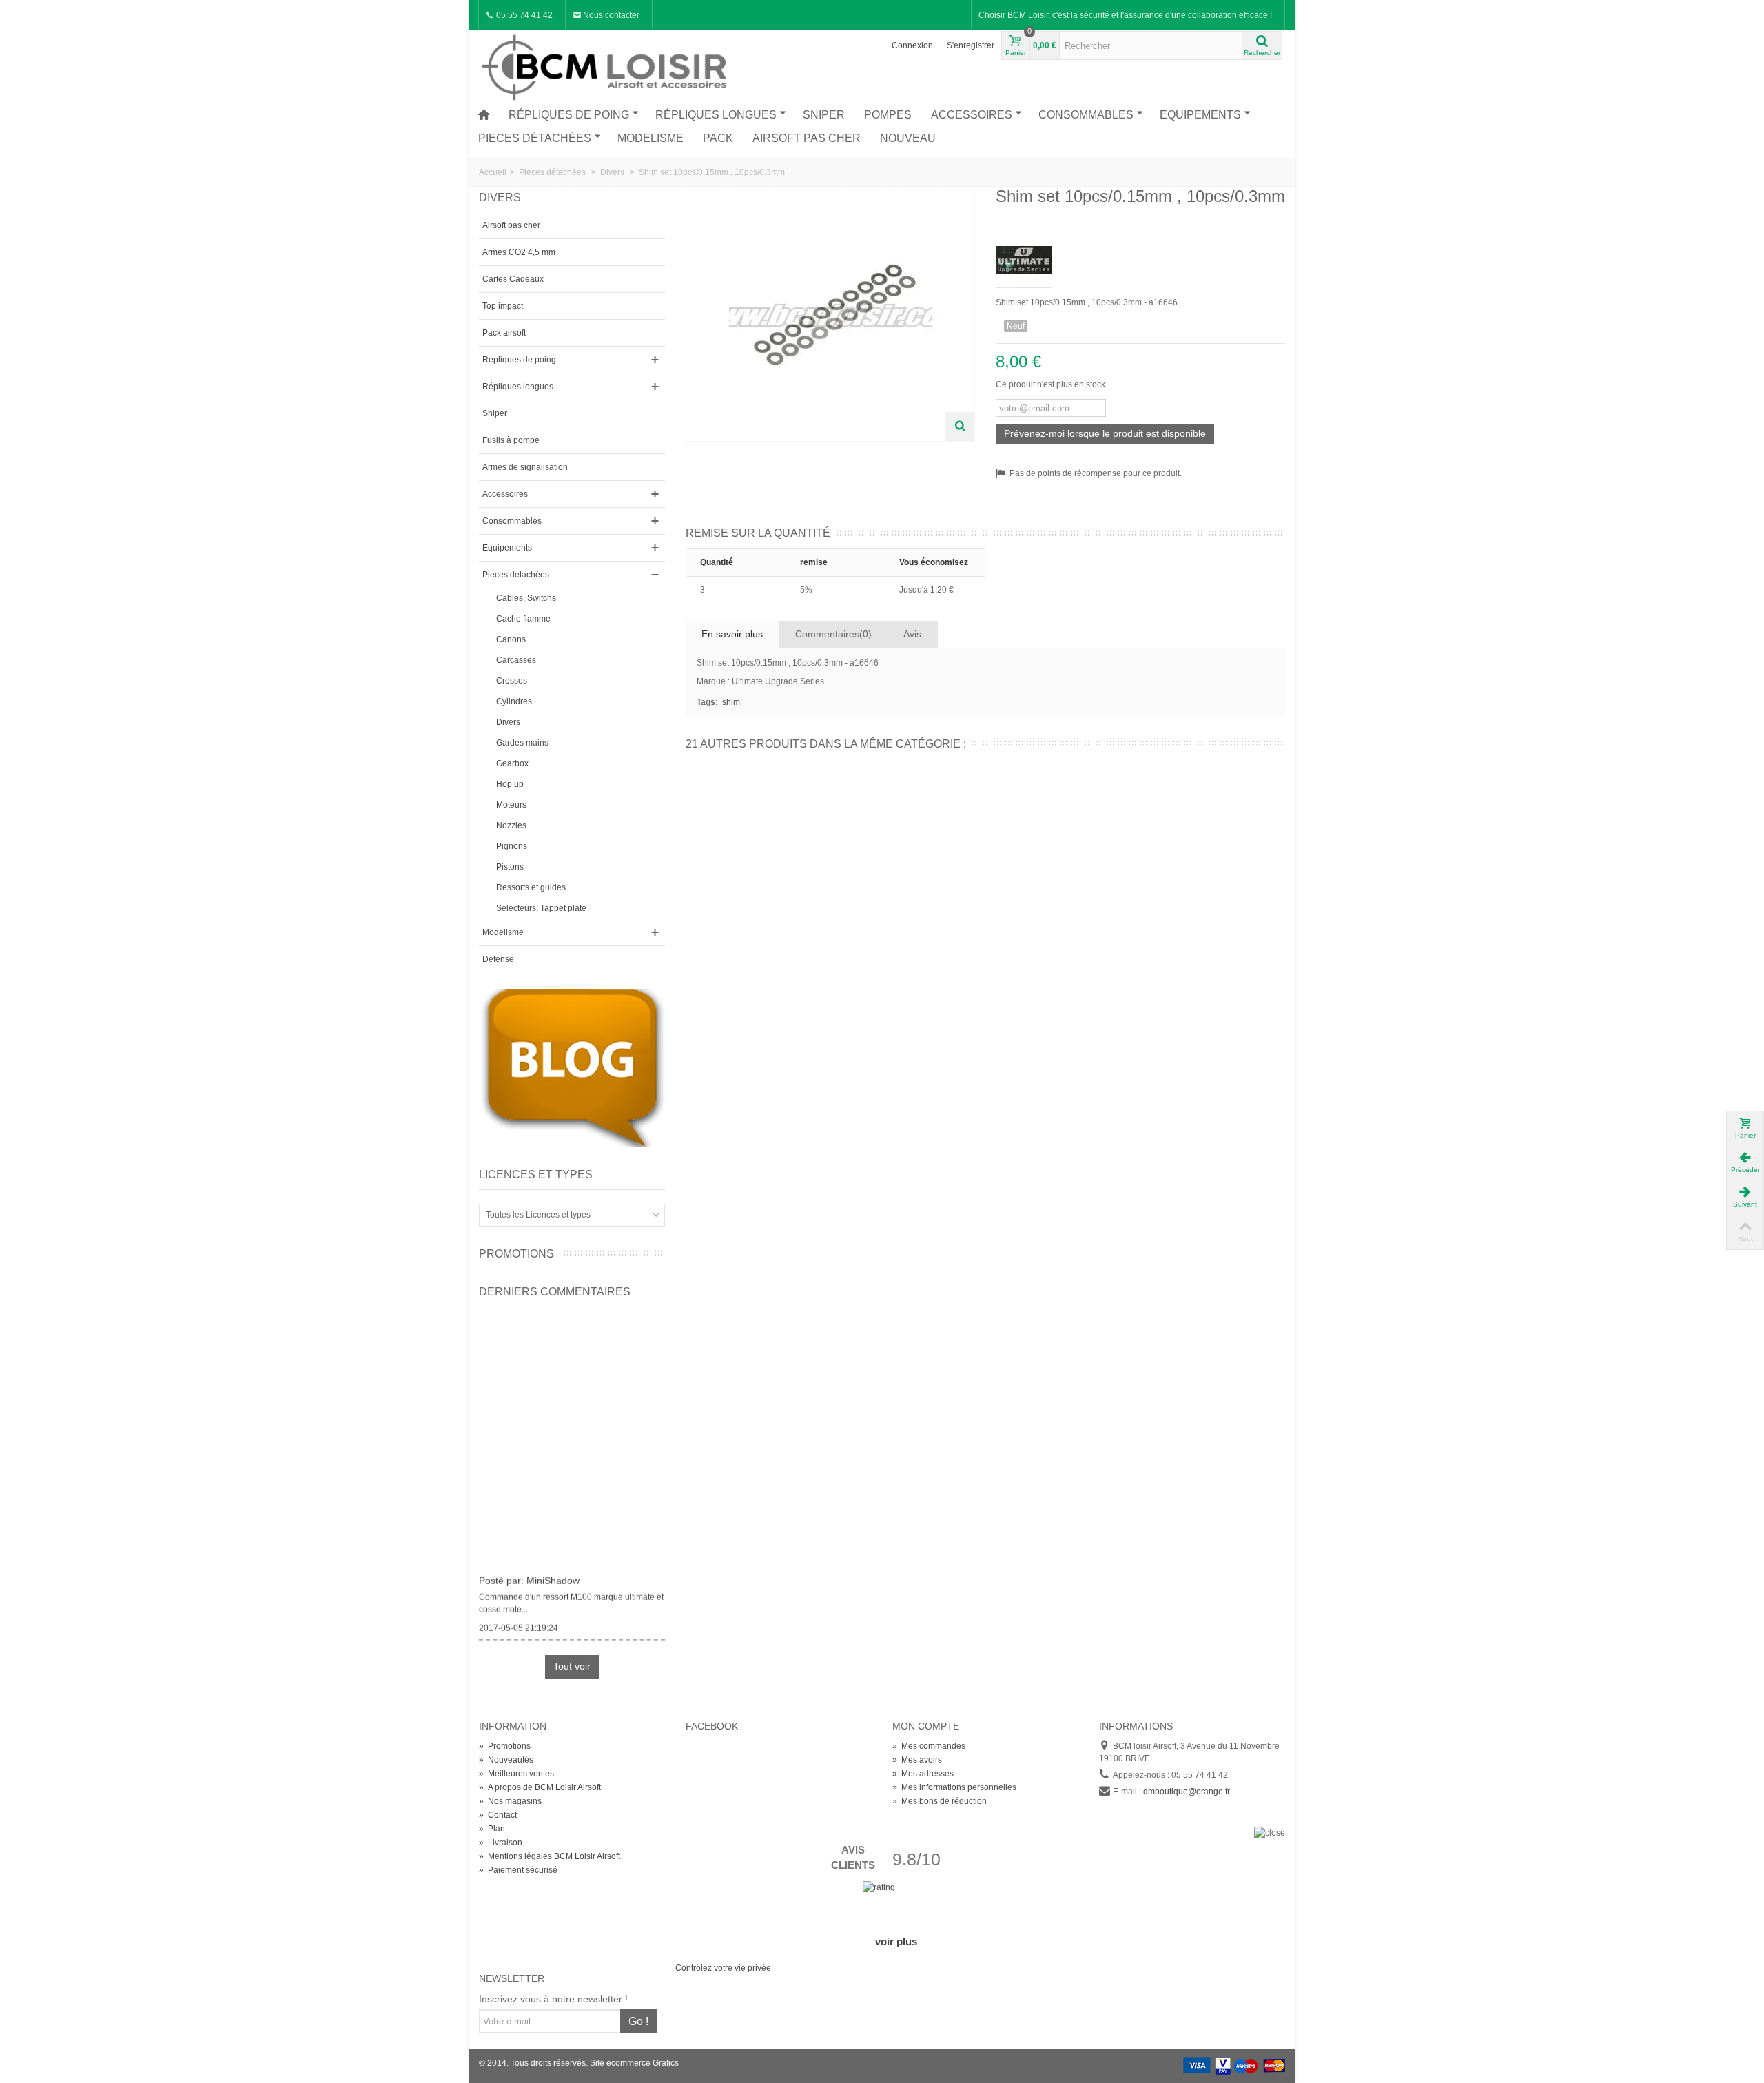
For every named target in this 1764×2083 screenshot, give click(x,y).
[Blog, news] (572, 1067)
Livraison (501, 1843)
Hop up (510, 784)
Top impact (503, 306)
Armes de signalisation (525, 467)
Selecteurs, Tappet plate (541, 908)
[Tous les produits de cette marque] (1140, 255)
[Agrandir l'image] (960, 427)
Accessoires (972, 115)
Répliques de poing (569, 115)
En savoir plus (732, 634)
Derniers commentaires (555, 1292)
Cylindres (514, 701)
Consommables (1086, 115)
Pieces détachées (535, 138)
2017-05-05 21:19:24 (519, 1620)
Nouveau (908, 138)
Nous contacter (610, 15)
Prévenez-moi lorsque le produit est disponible (1105, 433)
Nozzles (511, 825)
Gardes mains (522, 743)
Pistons (510, 867)
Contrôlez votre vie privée (723, 1968)
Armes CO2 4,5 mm (519, 252)
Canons (511, 639)
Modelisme (650, 138)
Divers (508, 722)
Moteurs (511, 805)
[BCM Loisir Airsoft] (606, 65)
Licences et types (536, 1174)
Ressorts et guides (531, 887)
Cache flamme (523, 619)
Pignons (512, 846)
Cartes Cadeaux (513, 279)
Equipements (1200, 115)
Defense (498, 959)
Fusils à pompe (511, 440)
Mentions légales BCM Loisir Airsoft (550, 1856)
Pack (718, 138)
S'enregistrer (971, 45)
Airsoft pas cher (807, 138)
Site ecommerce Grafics (634, 2063)
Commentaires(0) (833, 634)
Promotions (516, 1254)
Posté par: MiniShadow (529, 1573)
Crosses (512, 681)
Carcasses (516, 660)
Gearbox (512, 763)
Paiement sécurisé (518, 1870)
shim (731, 702)
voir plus (896, 1941)
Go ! (638, 2021)
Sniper (824, 115)
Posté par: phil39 (516, 1648)
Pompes (888, 115)
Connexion (912, 45)
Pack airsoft (504, 333)
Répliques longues (716, 115)
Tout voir (572, 1666)
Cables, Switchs (526, 598)
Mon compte (926, 1726)
